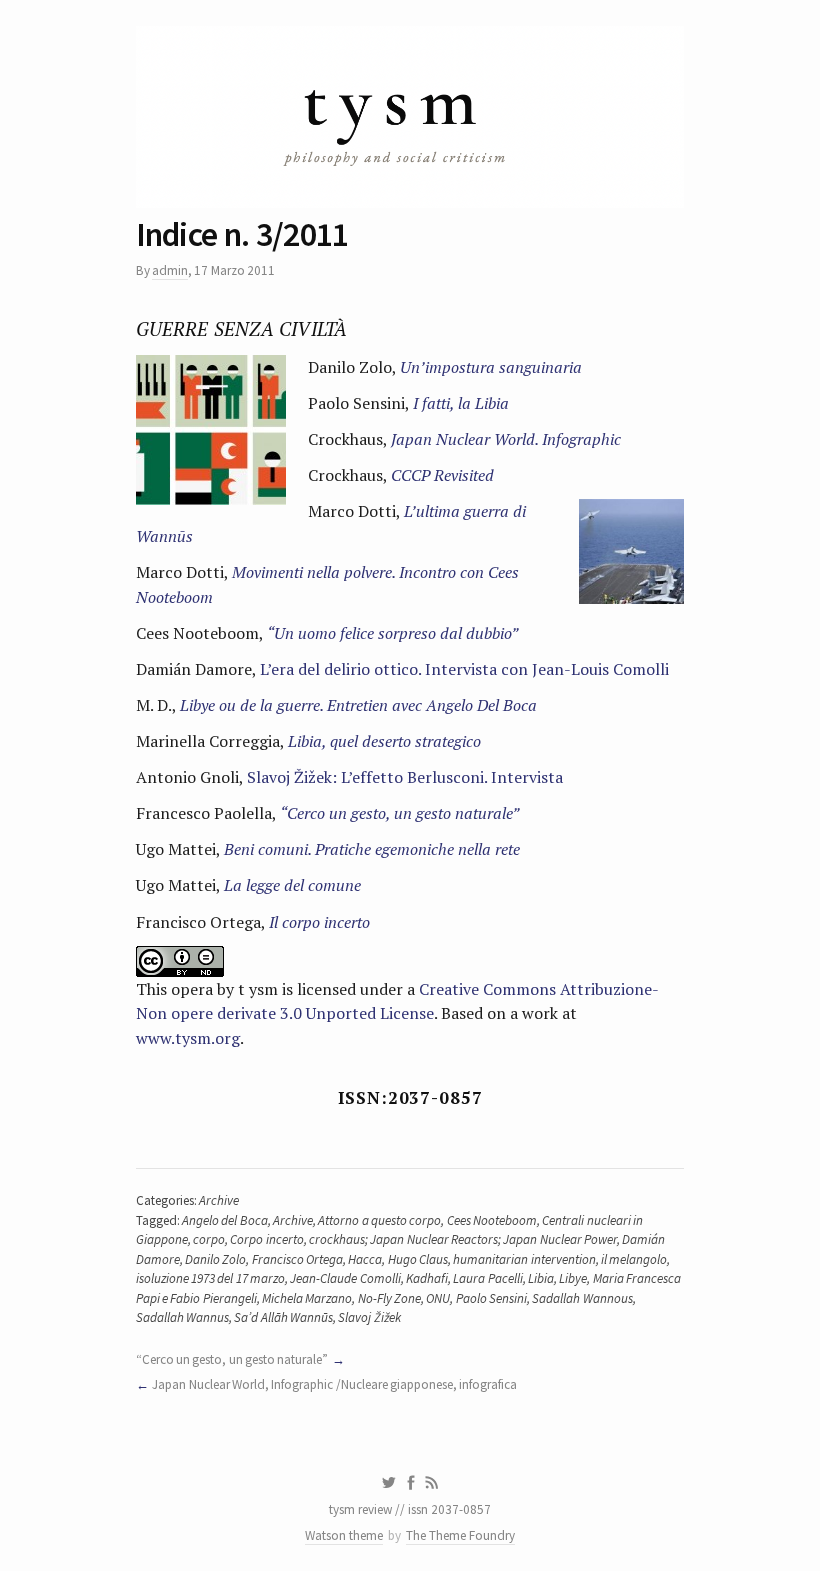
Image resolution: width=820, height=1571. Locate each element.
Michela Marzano (307, 1298)
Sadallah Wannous (582, 1298)
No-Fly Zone (389, 1298)
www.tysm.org (188, 1038)
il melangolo (634, 1259)
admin (170, 270)
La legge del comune (292, 885)
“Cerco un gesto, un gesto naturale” (399, 813)
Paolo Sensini (491, 1298)
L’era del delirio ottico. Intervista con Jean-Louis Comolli (464, 669)
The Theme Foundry (460, 1535)
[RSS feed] (432, 1483)
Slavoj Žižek (369, 1317)
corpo (209, 1239)
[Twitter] (388, 1483)
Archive (219, 1200)
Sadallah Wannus (182, 1317)
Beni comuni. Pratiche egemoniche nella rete (372, 849)
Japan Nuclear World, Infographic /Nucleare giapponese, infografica (334, 1384)
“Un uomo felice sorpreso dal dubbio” (392, 633)
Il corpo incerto (319, 922)
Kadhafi (427, 1278)
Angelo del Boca (225, 1220)
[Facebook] (411, 1483)
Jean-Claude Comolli (345, 1278)
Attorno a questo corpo (379, 1220)
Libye (573, 1278)
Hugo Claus (418, 1259)
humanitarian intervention (524, 1259)
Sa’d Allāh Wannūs (283, 1317)
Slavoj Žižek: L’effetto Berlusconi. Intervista (405, 777)
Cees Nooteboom (492, 1220)
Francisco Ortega (297, 1259)
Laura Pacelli (487, 1278)
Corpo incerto (266, 1239)
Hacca (365, 1259)
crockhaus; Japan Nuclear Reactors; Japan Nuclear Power (463, 1239)
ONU (438, 1298)
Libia (541, 1278)
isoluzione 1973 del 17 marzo (210, 1278)
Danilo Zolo (215, 1259)
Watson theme (344, 1535)
